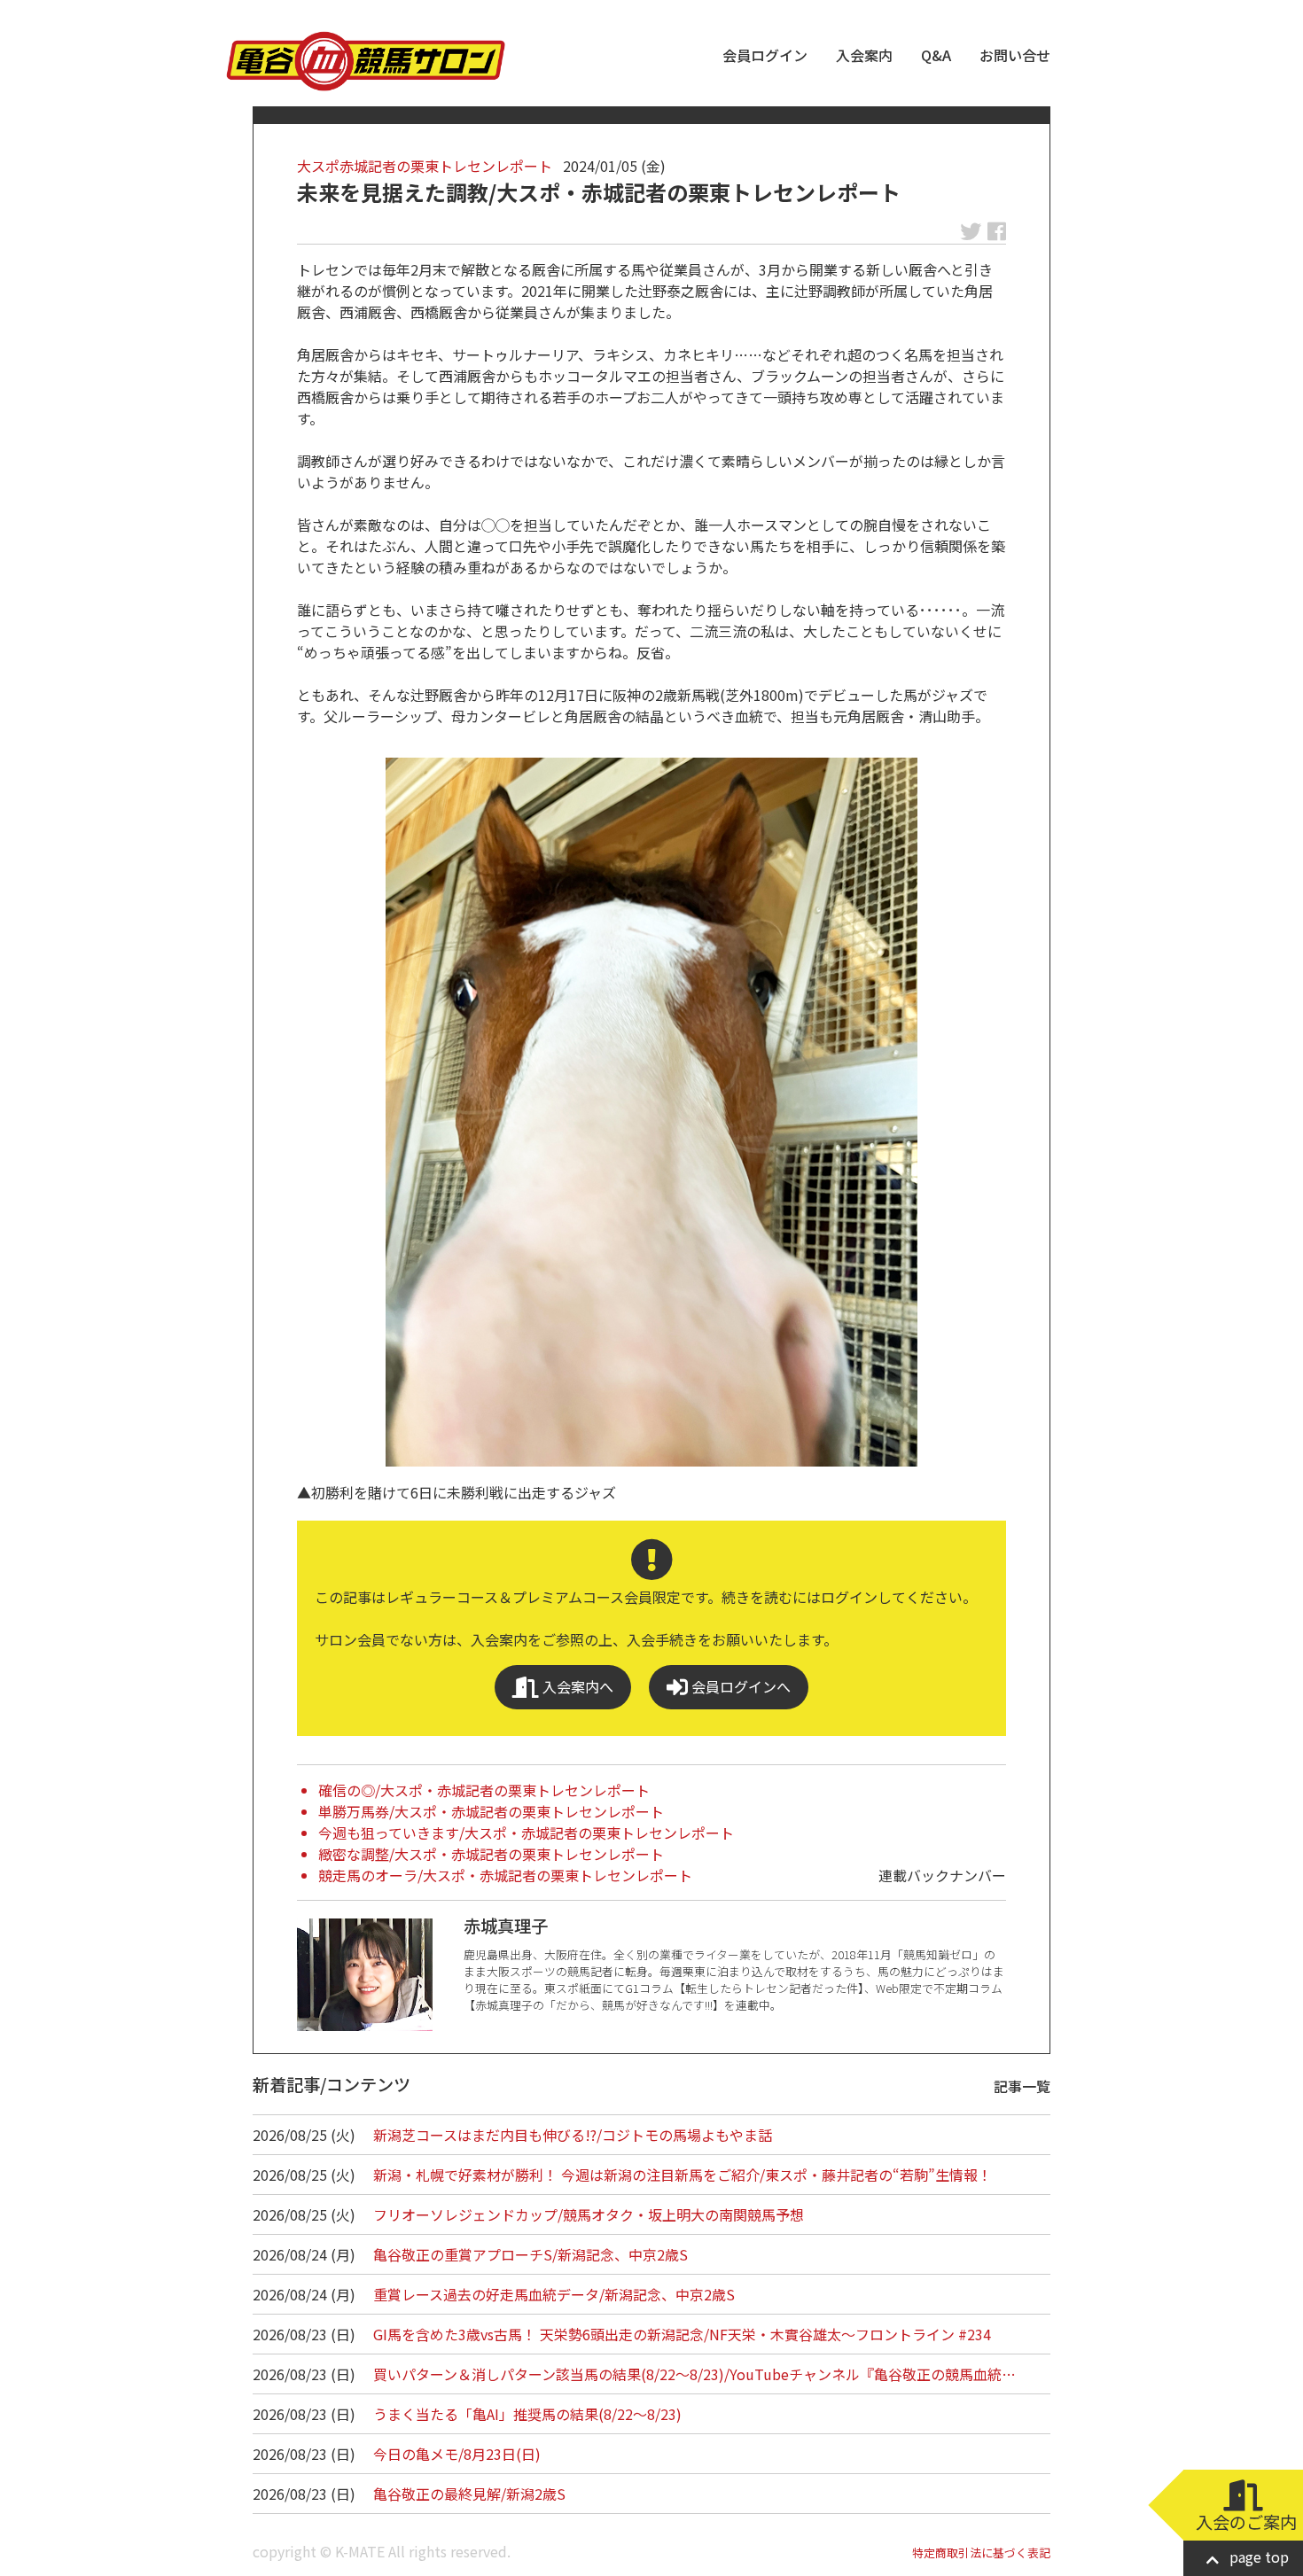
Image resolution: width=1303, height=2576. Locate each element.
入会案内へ (576, 1686)
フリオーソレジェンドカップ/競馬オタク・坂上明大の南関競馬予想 (589, 2214)
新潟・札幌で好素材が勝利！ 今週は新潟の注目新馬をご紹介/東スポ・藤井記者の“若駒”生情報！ (683, 2175)
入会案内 (864, 55)
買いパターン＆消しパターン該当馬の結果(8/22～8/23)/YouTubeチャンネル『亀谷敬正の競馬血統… (694, 2374)
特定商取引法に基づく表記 (981, 2553)
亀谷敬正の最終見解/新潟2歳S (469, 2494)
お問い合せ (1015, 55)
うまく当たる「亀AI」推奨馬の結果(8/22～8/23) (527, 2414)
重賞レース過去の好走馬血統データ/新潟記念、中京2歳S (554, 2294)
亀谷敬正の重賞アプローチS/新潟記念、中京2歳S (531, 2254)
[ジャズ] (651, 1112)
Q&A (936, 55)
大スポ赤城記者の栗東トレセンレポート (425, 166)
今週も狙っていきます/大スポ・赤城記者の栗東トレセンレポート (526, 1833)
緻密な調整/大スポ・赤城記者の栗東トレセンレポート (491, 1854)
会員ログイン (765, 55)
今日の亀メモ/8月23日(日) (457, 2454)
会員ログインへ (739, 1686)
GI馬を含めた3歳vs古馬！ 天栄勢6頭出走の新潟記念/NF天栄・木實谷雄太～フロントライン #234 (682, 2334)
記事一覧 (1022, 2086)
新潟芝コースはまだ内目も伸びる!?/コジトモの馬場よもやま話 (573, 2135)
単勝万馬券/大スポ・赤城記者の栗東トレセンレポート (491, 1811)
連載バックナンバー (942, 1875)
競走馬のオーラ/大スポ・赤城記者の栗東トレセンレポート (505, 1875)
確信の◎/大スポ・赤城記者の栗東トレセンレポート (484, 1790)
